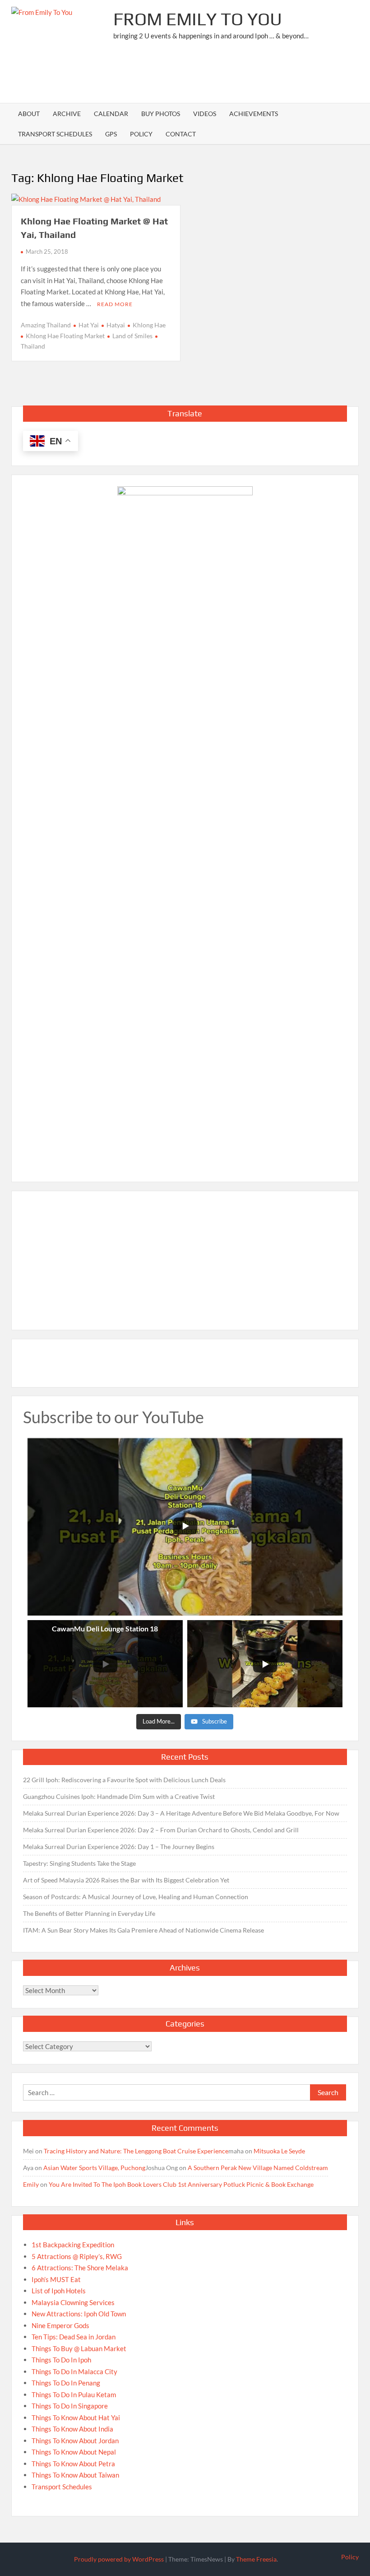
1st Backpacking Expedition (73, 2245)
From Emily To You (198, 19)
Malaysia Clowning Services (73, 2302)
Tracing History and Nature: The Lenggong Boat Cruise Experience (136, 2151)
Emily (31, 2184)
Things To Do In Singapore (70, 2406)
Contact (181, 134)
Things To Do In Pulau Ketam (74, 2394)
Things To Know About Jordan (75, 2441)
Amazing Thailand (46, 325)
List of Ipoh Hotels (59, 2291)
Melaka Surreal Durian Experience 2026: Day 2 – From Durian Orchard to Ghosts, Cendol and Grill (161, 1830)
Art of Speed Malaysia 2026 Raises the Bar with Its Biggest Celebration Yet (126, 1880)
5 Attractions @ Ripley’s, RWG (77, 2256)
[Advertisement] (194, 75)
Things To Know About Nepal (74, 2452)
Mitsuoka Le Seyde (279, 2151)
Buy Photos (161, 114)
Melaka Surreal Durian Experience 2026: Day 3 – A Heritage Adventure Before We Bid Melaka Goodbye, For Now (181, 1813)
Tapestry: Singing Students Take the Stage (79, 1863)
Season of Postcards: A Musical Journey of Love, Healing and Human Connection (136, 1897)
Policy (141, 134)
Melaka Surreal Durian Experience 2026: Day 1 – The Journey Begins (119, 1847)
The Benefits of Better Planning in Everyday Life (89, 1913)
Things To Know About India (72, 2429)
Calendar (111, 114)
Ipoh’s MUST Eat (56, 2279)
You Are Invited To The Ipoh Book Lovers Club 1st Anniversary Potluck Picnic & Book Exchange (181, 2184)
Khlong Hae (149, 325)
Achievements (254, 114)
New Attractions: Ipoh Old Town (79, 2314)
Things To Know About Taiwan (75, 2475)
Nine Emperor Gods (60, 2325)
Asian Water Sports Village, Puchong (94, 2168)
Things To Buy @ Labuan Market (79, 2348)
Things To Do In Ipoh (61, 2360)
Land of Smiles (132, 336)
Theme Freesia (256, 2559)
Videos (205, 114)
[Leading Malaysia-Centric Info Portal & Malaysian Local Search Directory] (185, 825)
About (29, 114)
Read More (115, 304)
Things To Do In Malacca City (74, 2371)
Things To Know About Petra (73, 2464)
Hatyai (116, 325)
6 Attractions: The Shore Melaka (80, 2268)
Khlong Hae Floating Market (65, 336)
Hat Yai (89, 325)
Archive (67, 114)
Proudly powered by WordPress (119, 2559)
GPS (111, 134)
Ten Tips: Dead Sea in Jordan (74, 2337)
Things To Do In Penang (66, 2383)
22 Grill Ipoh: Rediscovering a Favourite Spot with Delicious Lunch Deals (124, 1780)
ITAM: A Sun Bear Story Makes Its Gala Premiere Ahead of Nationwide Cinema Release (143, 1930)
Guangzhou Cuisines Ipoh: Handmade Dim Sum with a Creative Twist (119, 1796)
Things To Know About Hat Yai (76, 2418)
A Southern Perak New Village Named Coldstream (258, 2168)
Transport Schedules (55, 134)
